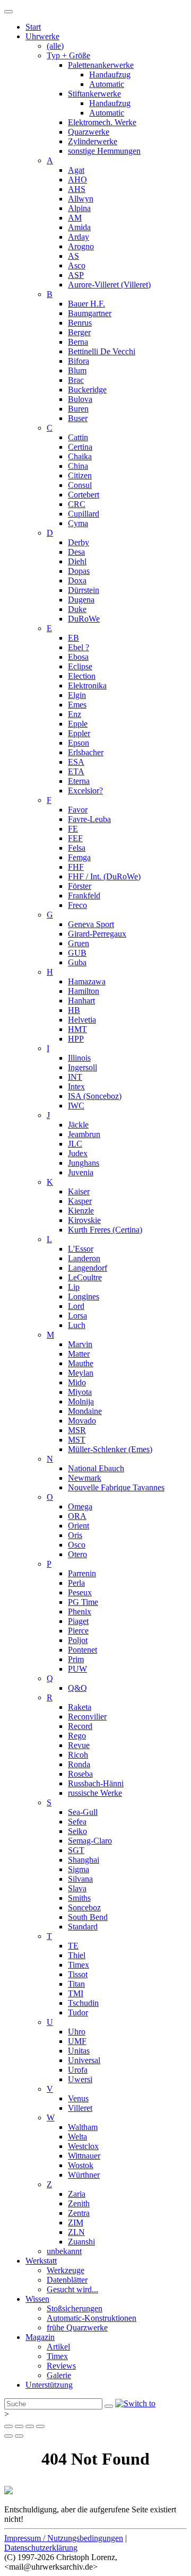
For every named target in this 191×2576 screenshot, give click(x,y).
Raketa (80, 1707)
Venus (78, 2098)
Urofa (78, 2070)
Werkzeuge (66, 2270)
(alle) (55, 46)
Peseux (80, 1592)
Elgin (77, 695)
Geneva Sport (91, 924)
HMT (77, 1029)
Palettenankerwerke (101, 65)
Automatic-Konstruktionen (92, 2318)
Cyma (78, 523)
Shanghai (84, 1860)
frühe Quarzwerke (77, 2328)
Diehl (77, 561)
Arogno (81, 246)
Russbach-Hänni (96, 1783)
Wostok (81, 2165)
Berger (79, 332)
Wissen (37, 2299)
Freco (77, 905)
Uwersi (80, 2079)
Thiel (77, 1955)
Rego (77, 1736)
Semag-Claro (90, 1841)
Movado (82, 1421)
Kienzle (81, 1211)
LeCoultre (85, 1277)
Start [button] (33, 27)
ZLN (76, 2232)
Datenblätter (67, 2280)
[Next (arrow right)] (19, 2436)
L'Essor (81, 1249)
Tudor (78, 2012)
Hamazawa (87, 981)
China (78, 466)
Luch (77, 1325)
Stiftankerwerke (94, 94)
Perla (76, 1583)
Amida (79, 227)
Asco (77, 265)
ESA (76, 762)
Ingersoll (83, 1067)
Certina (80, 447)
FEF (75, 838)
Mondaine (85, 1411)
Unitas (79, 2051)
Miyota (80, 1392)
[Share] (19, 2426)
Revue (79, 1745)
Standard (83, 1927)
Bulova (80, 399)
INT (75, 1077)
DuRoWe (84, 619)
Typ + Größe (68, 55)
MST (77, 1440)
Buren (78, 409)
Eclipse (80, 666)
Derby (79, 542)
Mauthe (81, 1363)
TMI (76, 1993)
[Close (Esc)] (8, 2426)
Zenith (79, 2203)
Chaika (80, 456)
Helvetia (82, 1020)
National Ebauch (96, 1468)
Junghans (84, 1163)
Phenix (80, 1612)
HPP (76, 1039)
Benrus (80, 323)
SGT (76, 1850)
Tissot (78, 1974)
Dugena (81, 600)
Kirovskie (84, 1220)
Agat (76, 170)
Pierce (78, 1631)
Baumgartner (90, 313)
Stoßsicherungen (75, 2308)
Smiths (79, 1898)
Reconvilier (87, 1717)
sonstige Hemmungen (104, 151)
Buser (78, 418)
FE (73, 829)
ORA (77, 1516)
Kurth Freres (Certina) (105, 1230)
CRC (77, 504)
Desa (76, 552)
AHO (77, 180)
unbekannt (64, 2251)
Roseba (80, 1774)
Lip (74, 1287)
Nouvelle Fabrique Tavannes (116, 1487)
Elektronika (87, 686)
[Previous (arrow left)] (8, 2436)
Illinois (79, 1058)
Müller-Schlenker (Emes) (110, 1449)
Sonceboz (84, 1907)
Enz (75, 714)
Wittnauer (84, 2156)
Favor (78, 810)
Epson (79, 743)
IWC (76, 1106)
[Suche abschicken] (109, 2406)
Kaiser (79, 1191)
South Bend (88, 1917)
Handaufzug (110, 75)
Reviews (61, 2366)
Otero (77, 1554)
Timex (79, 1965)
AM (75, 218)
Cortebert (84, 495)
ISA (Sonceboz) (95, 1096)
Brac (76, 380)
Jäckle (78, 1125)
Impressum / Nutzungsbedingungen (64, 2538)
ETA (76, 771)
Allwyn (81, 199)
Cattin (78, 437)
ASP (76, 275)
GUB (77, 953)
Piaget (78, 1621)
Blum (77, 370)
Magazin (40, 2337)
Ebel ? (79, 647)
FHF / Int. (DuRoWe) (104, 876)
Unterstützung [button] (49, 2385)
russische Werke (95, 1793)
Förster (80, 886)
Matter (79, 1354)
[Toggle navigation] (8, 12)
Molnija (81, 1401)
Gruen (79, 943)
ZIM (76, 2223)
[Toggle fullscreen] (30, 2426)
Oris (75, 1535)
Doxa (77, 580)
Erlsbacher (86, 752)
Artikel (58, 2347)
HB (74, 1010)
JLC (75, 1144)
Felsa (77, 848)
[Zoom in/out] (40, 2426)
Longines (84, 1296)
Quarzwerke (89, 132)
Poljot (78, 1640)
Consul (80, 485)
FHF (76, 867)
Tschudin (83, 2003)
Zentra (79, 2213)
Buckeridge (87, 390)
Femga (79, 857)
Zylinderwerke (93, 141)
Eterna (79, 781)
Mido (77, 1382)
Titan (76, 1984)
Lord (76, 1306)
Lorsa (77, 1316)
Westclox (83, 2146)
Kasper (80, 1201)
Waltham (83, 2127)
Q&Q (77, 1688)
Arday (79, 237)
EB (73, 638)
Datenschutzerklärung (41, 2548)
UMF (77, 2041)
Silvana (80, 1879)
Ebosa (78, 657)
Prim (76, 1659)
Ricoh (78, 1755)
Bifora (79, 361)
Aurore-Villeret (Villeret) (109, 285)
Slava (77, 1888)
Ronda (79, 1764)
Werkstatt (41, 2261)
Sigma (79, 1869)
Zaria (77, 2194)
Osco (77, 1545)
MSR (77, 1430)
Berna (78, 342)
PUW (77, 1669)
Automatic (107, 84)
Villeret (80, 2108)
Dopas (79, 571)
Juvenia (81, 1172)
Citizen (80, 475)
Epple (78, 724)
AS (73, 256)
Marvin (80, 1344)
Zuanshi (81, 2242)
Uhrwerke (42, 36)
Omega (80, 1507)
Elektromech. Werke (102, 122)
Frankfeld (84, 896)
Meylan (81, 1373)
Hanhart (81, 1001)
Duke (77, 609)
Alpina (79, 208)
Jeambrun (84, 1134)
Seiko (77, 1831)
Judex (78, 1153)
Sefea (77, 1822)
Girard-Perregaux (97, 934)
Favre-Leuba (89, 819)
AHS (77, 189)
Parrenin (82, 1573)
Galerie (59, 2375)
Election (82, 676)
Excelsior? (85, 791)
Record (80, 1726)
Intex (76, 1086)
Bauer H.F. (86, 304)
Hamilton (84, 991)
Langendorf (88, 1268)
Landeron (84, 1258)
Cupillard (84, 514)
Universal (84, 2060)
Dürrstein (84, 590)
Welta (77, 2137)
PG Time (83, 1602)
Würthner (84, 2175)
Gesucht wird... (72, 2289)
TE (73, 1946)
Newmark (85, 1478)
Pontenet (83, 1650)
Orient (79, 1526)
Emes (77, 705)
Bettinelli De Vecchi (102, 351)
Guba (77, 962)
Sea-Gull (83, 1812)
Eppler (79, 733)
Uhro (77, 2032)
